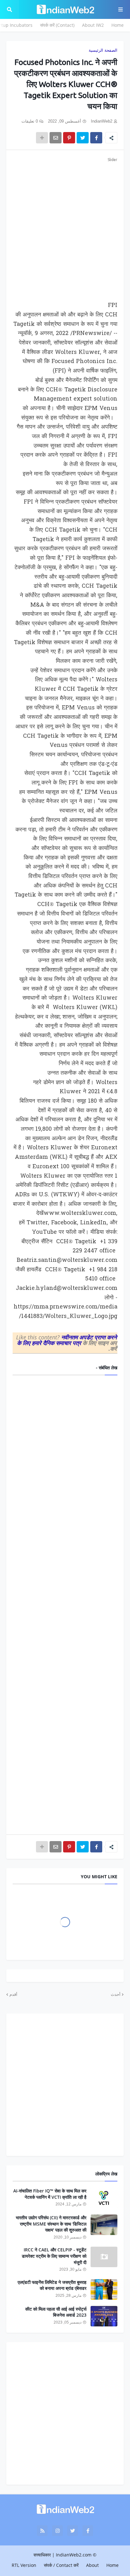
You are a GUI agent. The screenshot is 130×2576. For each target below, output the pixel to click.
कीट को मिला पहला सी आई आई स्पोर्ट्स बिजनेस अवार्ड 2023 (56, 2312)
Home (118, 25)
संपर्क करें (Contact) (57, 25)
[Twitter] (83, 138)
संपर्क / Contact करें (61, 2565)
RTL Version (24, 2565)
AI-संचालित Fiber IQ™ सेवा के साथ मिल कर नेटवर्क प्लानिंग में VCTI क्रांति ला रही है (50, 2194)
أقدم (13, 1994)
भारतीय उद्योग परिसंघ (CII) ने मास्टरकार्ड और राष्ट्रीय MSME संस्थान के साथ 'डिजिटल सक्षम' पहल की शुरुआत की (51, 2224)
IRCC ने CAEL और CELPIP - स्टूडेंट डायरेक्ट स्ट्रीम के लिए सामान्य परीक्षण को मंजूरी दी (54, 2256)
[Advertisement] (65, 228)
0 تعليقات (30, 121)
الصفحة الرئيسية (103, 50)
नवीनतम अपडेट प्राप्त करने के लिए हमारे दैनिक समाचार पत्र (67, 1340)
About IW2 (93, 25)
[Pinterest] (69, 138)
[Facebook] (96, 138)
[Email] (56, 138)
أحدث (116, 1994)
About (92, 2565)
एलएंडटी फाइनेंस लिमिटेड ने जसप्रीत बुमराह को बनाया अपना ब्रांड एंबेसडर (52, 2285)
